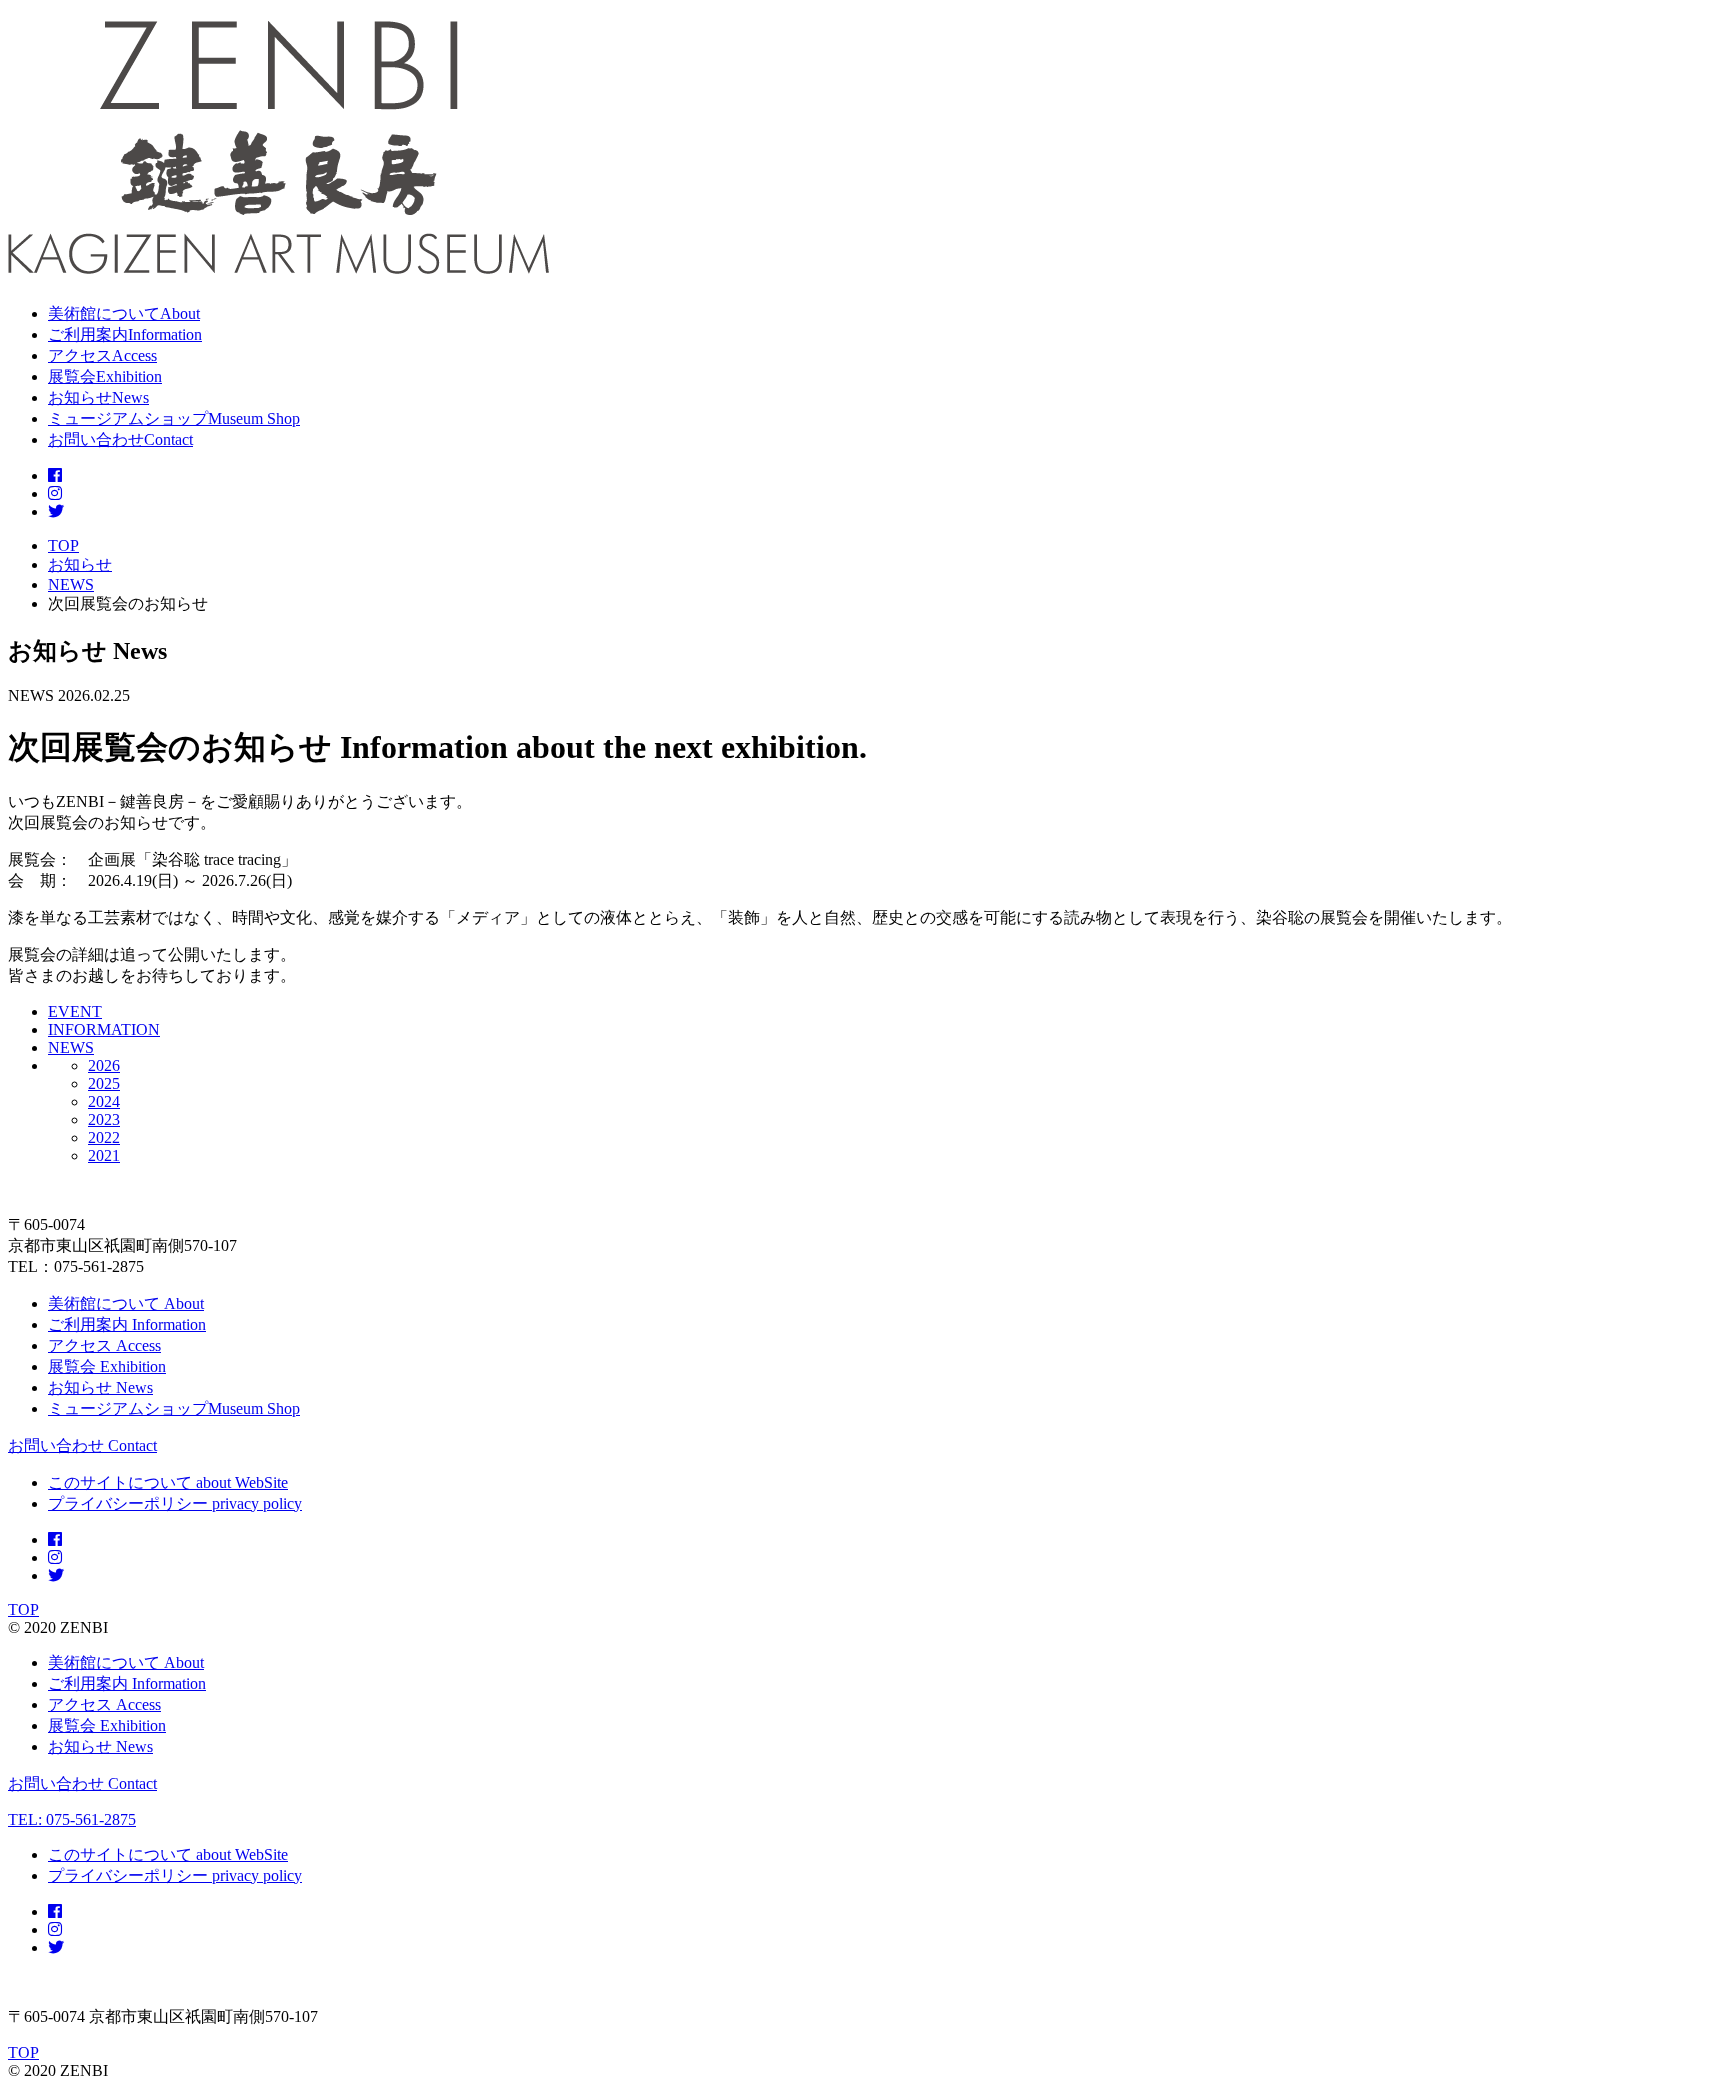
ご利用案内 (127, 1324)
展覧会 (107, 1366)
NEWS (71, 1047)
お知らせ (100, 1387)
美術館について (126, 1303)
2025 (104, 1083)
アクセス (104, 1345)
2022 (104, 1137)
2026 (104, 1065)
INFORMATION (104, 1029)
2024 (104, 1101)
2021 (104, 1155)
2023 (104, 1119)
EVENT (75, 1011)
